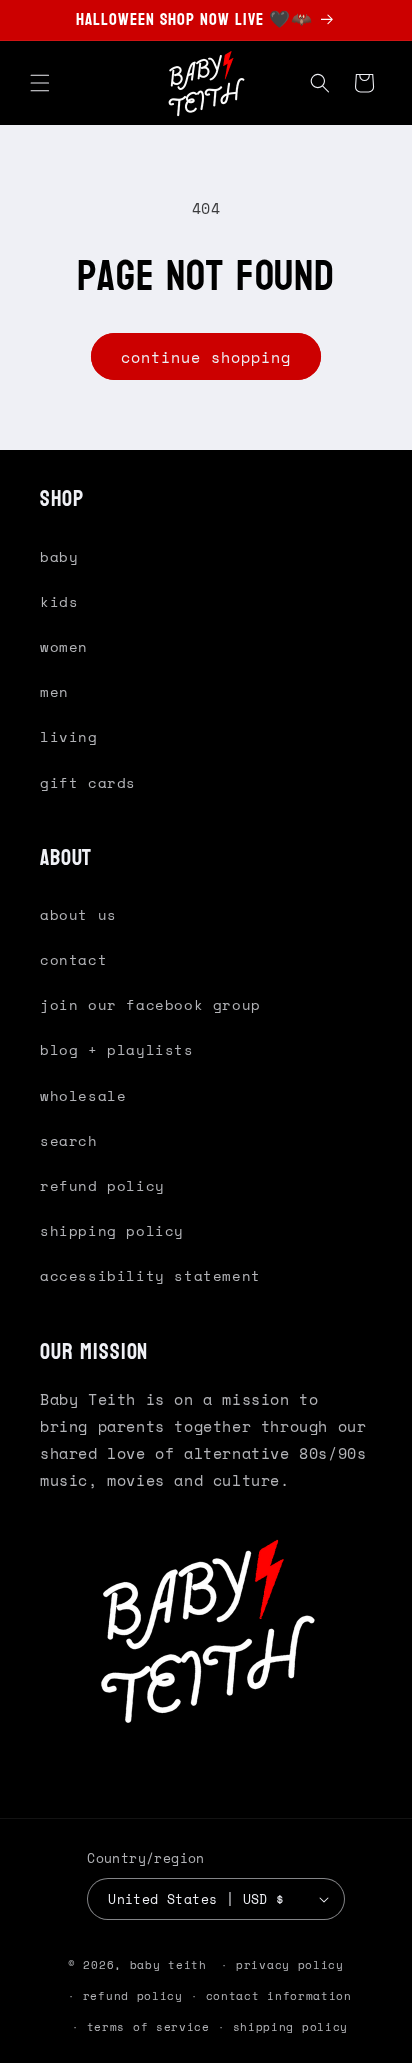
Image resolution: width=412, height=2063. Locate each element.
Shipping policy (291, 2027)
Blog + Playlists (117, 1049)
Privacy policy (290, 1965)
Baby (59, 556)
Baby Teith (168, 1965)
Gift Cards (88, 782)
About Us (78, 914)
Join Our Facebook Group (150, 1004)
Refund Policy (102, 1185)
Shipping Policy (112, 1230)
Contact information (279, 1996)
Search (69, 1140)
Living (69, 736)
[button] (40, 83)
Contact (73, 959)
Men (54, 691)
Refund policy (133, 1996)
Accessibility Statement (150, 1275)
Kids (59, 601)
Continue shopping (206, 357)
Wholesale (83, 1095)
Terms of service (148, 2027)
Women (64, 646)
